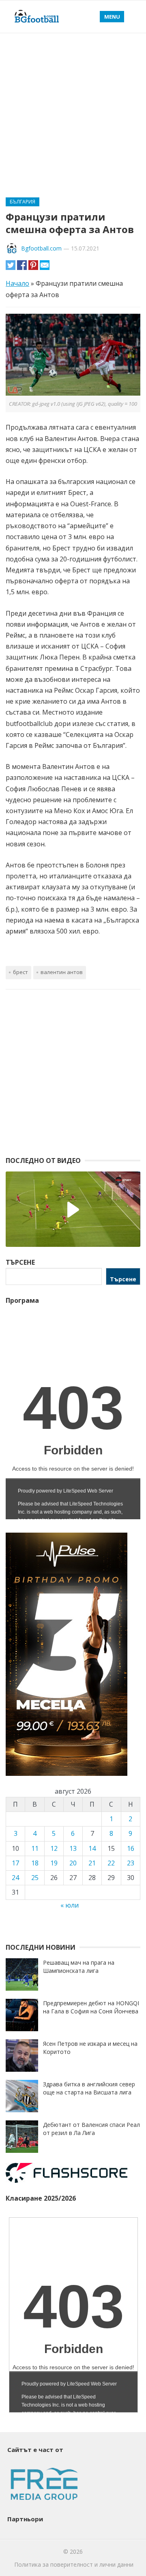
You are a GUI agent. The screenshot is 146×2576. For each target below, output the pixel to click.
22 (111, 1863)
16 (131, 1848)
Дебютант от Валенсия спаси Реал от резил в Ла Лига (91, 2129)
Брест (20, 972)
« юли (70, 1905)
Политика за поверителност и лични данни (74, 2564)
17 (15, 1863)
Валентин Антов (62, 972)
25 (35, 1878)
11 (35, 1848)
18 (35, 1863)
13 (73, 1848)
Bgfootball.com (41, 248)
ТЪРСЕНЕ (20, 1262)
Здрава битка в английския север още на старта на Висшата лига (89, 2088)
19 (54, 1863)
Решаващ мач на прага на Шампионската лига (79, 1967)
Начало (17, 283)
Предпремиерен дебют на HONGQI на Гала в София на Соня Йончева (91, 2007)
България (23, 202)
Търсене (123, 1279)
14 (92, 1848)
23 (131, 1863)
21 (92, 1863)
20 (73, 1863)
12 (54, 1848)
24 (15, 1878)
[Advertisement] (73, 110)
